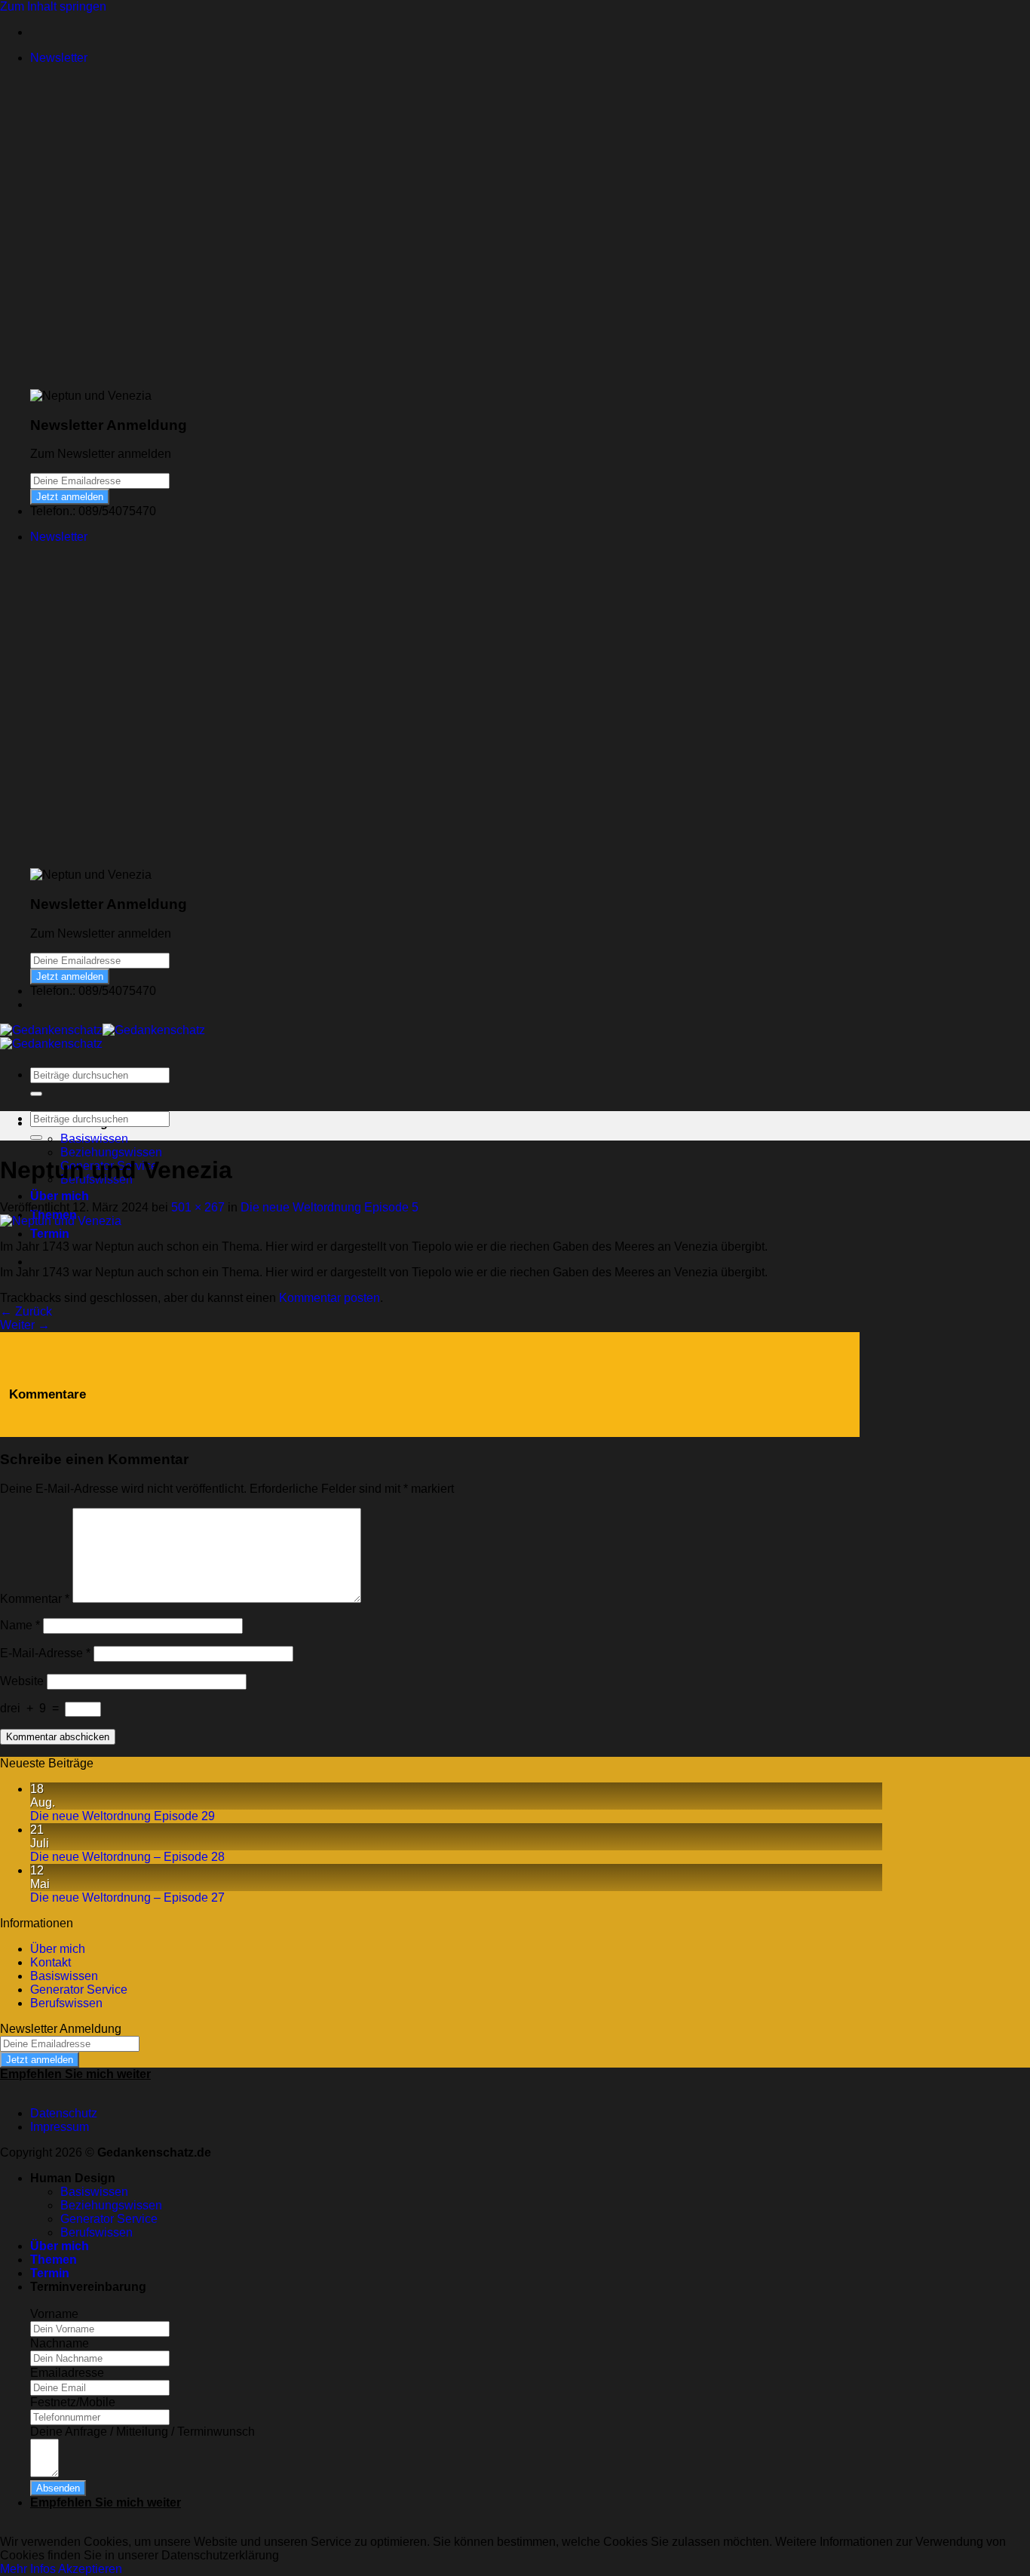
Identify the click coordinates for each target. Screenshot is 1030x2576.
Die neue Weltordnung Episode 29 (123, 1816)
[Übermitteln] (36, 1094)
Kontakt (51, 1962)
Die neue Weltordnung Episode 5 (330, 1207)
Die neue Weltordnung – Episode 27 (127, 1897)
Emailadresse (67, 2373)
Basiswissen (94, 1139)
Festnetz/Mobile (73, 2402)
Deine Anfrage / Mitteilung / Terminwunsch (143, 2432)
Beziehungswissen (111, 1152)
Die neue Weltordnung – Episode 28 (127, 1857)
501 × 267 (198, 1207)
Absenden (58, 2488)
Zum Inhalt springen (53, 6)
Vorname (54, 2314)
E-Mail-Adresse (45, 1653)
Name (20, 1625)
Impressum (60, 2127)
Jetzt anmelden (70, 497)
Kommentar (35, 1599)
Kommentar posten (330, 1298)
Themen (54, 2260)
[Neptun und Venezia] (61, 1221)
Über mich (60, 1196)
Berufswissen (66, 2003)
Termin (50, 1234)
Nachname (60, 2343)
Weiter (25, 1325)
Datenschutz (64, 2113)
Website (22, 1681)
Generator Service (79, 1990)
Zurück (26, 1311)
